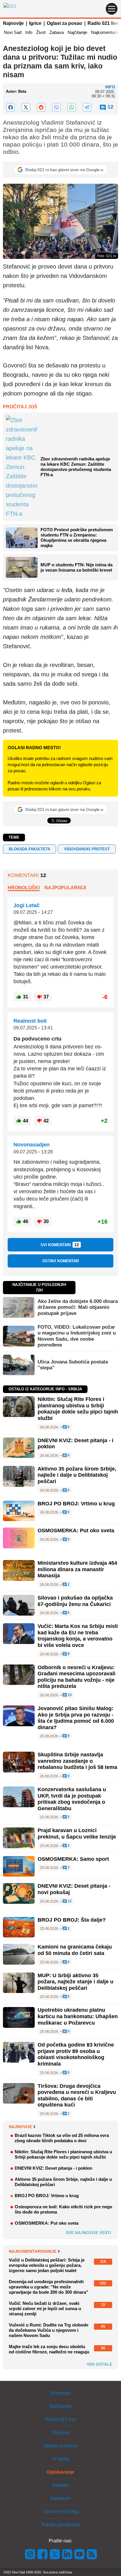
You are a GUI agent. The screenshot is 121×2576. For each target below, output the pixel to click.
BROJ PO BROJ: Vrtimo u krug (76, 1504)
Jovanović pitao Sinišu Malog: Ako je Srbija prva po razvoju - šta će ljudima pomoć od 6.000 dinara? (76, 1718)
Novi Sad (13, 32)
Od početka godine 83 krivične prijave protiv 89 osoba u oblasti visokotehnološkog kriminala (76, 2054)
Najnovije (13, 23)
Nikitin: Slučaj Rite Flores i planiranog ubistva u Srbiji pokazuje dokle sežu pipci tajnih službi (78, 1409)
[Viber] (56, 107)
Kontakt (60, 2485)
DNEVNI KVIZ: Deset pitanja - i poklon (53, 2168)
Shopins (61, 2433)
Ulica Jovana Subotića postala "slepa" (73, 1365)
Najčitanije (77, 32)
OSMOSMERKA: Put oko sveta (76, 1531)
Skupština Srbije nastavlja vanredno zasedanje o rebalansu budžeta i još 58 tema (77, 1761)
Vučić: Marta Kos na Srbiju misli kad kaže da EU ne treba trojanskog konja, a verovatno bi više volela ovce (78, 1636)
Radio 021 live (103, 23)
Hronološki (24, 888)
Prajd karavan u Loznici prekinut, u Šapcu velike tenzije (77, 1834)
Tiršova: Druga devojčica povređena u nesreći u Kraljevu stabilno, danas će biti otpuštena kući (77, 2096)
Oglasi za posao (64, 23)
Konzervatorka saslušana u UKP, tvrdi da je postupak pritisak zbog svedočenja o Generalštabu (72, 1799)
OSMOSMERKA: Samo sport (73, 1859)
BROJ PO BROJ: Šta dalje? (72, 1920)
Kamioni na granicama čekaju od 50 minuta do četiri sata (75, 1950)
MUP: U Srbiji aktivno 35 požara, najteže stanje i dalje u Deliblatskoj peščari (75, 1982)
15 (69, 1695)
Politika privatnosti (60, 2525)
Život (41, 32)
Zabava (57, 32)
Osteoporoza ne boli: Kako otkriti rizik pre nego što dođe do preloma (63, 2209)
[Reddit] (41, 107)
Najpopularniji (65, 888)
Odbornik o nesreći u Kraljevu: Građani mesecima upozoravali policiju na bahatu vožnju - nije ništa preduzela (77, 1677)
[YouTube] (80, 2554)
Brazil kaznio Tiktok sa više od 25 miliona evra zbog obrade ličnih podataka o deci (62, 2138)
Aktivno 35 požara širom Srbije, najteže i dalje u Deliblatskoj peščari (77, 1475)
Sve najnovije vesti (88, 2233)
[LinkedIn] (67, 2554)
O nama (60, 2459)
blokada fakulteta (30, 849)
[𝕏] (26, 107)
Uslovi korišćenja (60, 2511)
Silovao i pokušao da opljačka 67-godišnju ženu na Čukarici (75, 1601)
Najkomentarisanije (33, 2251)
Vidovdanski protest (87, 849)
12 (69, 1901)
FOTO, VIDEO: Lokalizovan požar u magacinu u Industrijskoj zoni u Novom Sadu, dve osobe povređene (77, 1336)
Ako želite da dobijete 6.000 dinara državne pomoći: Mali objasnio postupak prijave (78, 1307)
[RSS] (91, 2554)
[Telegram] (87, 107)
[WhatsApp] (72, 107)
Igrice (35, 23)
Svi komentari (60, 1245)
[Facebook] (11, 107)
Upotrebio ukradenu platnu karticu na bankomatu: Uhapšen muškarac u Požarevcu (78, 2016)
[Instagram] (30, 2554)
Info (29, 32)
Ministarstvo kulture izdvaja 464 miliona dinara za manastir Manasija (77, 1569)
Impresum (60, 2498)
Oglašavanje (60, 2472)
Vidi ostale (99, 2364)
